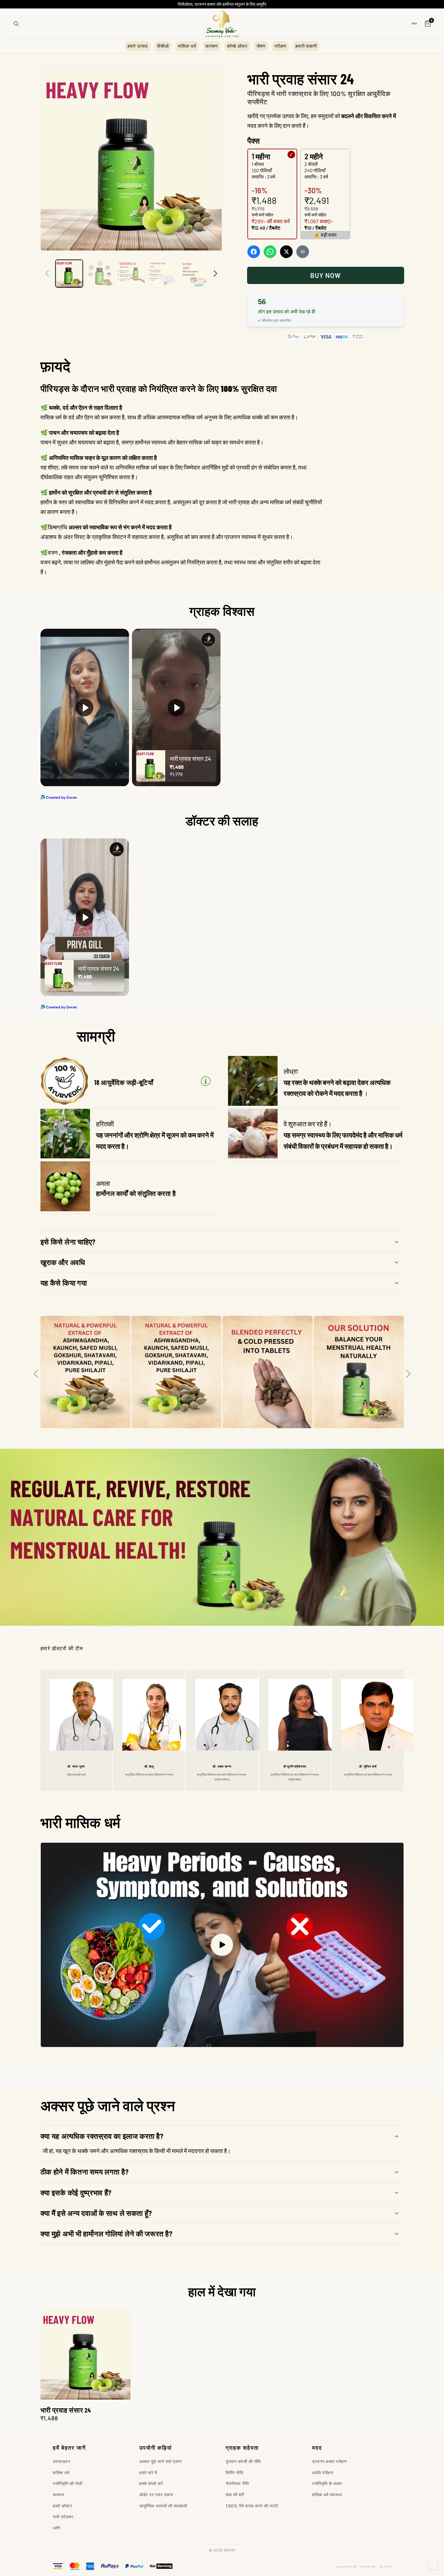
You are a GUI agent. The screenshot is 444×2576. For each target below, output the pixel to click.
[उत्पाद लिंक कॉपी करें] (303, 252)
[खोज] (16, 24)
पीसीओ (163, 46)
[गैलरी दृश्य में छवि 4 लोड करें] (162, 274)
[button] (222, 1242)
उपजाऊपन (61, 2461)
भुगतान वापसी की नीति (243, 2461)
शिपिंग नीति (234, 2473)
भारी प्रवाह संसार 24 (66, 2410)
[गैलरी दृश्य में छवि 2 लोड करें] (100, 274)
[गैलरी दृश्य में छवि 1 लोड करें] (69, 274)
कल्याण (212, 46)
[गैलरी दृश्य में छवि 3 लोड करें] (131, 274)
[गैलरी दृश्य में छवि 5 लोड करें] (193, 274)
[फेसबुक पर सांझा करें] (254, 252)
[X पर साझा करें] (286, 252)
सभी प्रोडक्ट (63, 2517)
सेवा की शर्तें (235, 2495)
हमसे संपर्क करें (151, 2483)
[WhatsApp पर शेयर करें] (270, 252)
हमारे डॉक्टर (63, 2506)
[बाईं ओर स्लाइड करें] (47, 273)
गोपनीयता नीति (237, 2483)
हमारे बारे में (148, 2473)
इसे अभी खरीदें (325, 275)
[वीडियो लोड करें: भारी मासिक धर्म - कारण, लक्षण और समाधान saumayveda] (222, 1945)
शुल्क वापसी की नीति (346, 2567)
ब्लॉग (57, 2528)
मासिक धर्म (187, 46)
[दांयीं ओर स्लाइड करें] (215, 273)
